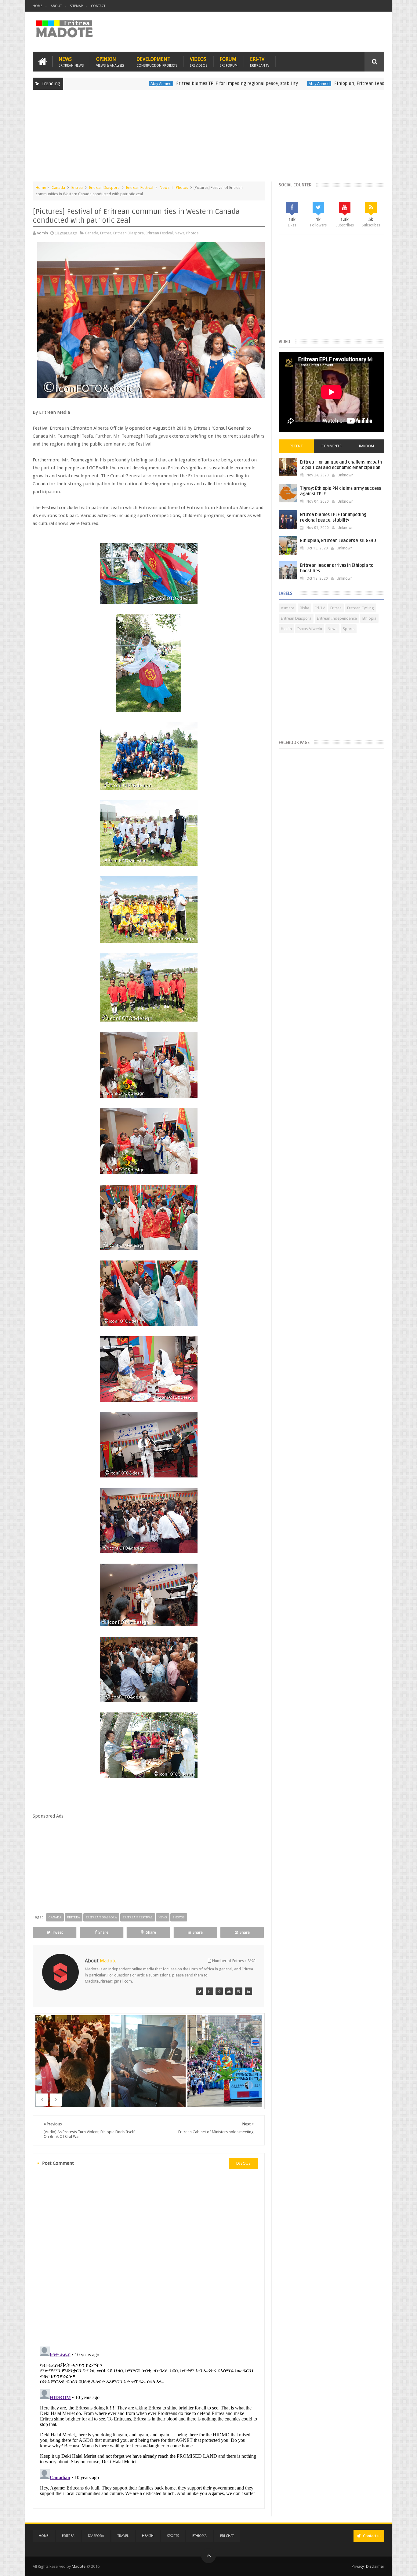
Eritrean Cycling (361, 608)
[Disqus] (149, 2257)
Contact (98, 6)
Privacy (358, 2566)
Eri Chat (227, 2536)
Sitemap (76, 6)
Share (103, 1932)
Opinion (110, 62)
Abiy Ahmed (85, 84)
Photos (182, 187)
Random (366, 446)
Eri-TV (260, 62)
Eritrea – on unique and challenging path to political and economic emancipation (341, 465)
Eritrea (77, 187)
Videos (199, 62)
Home (38, 6)
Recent (296, 446)
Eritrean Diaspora (104, 187)
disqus (243, 2163)
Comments (332, 446)
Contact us (372, 2536)
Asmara (288, 608)
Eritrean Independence (337, 618)
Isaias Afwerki (310, 629)
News (71, 62)
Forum (229, 62)
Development (157, 62)
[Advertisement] (209, 139)
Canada (58, 187)
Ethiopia (369, 618)
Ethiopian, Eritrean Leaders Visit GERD (297, 83)
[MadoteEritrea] (200, 1991)
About (56, 6)
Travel (123, 2536)
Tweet (57, 1932)
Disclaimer (375, 2566)
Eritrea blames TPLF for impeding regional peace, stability (161, 83)
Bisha (305, 608)
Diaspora (96, 2536)
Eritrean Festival (140, 187)
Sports (349, 629)
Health (286, 629)
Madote (79, 2566)
